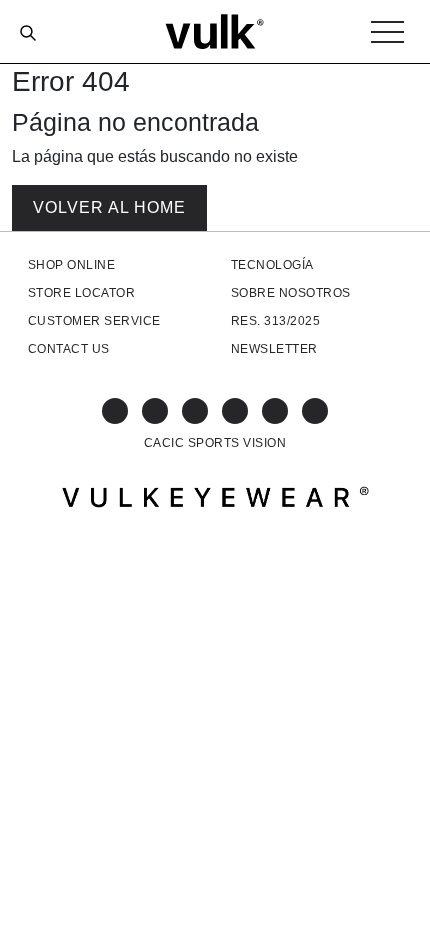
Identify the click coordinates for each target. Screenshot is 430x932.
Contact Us (69, 349)
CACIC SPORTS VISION (215, 443)
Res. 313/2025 (275, 321)
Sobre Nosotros (291, 293)
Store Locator (81, 293)
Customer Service (94, 321)
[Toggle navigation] (387, 32)
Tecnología (272, 265)
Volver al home (109, 207)
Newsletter (274, 349)
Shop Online (71, 265)
